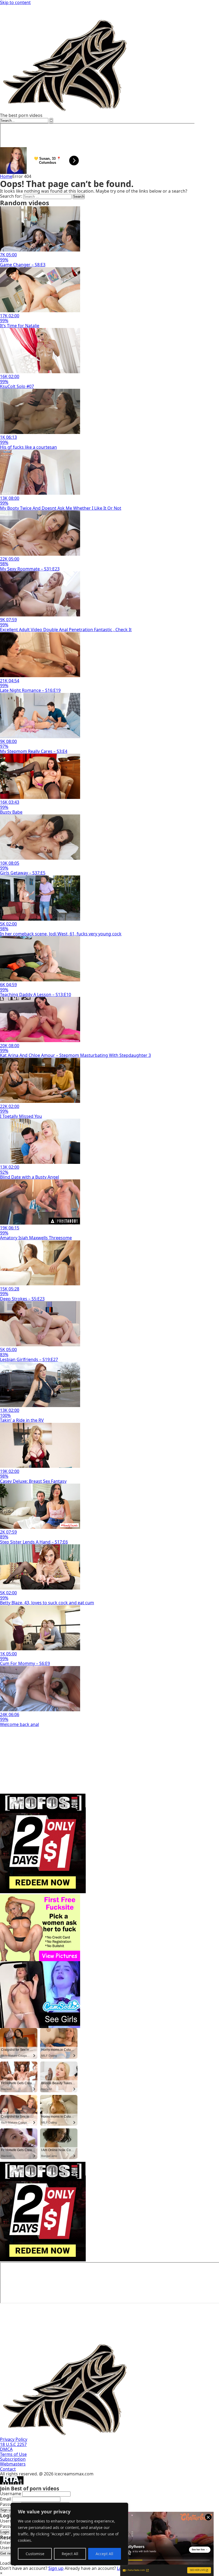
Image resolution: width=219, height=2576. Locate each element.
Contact (8, 2469)
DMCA (6, 2449)
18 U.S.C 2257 (13, 2444)
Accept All (104, 2554)
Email (5, 2499)
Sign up (6, 2510)
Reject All (70, 2554)
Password (10, 2504)
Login (5, 2532)
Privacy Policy (14, 2439)
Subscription (13, 2459)
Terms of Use (13, 2454)
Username (11, 2494)
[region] (69, 2534)
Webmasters (13, 2464)
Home (6, 176)
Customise (35, 2554)
